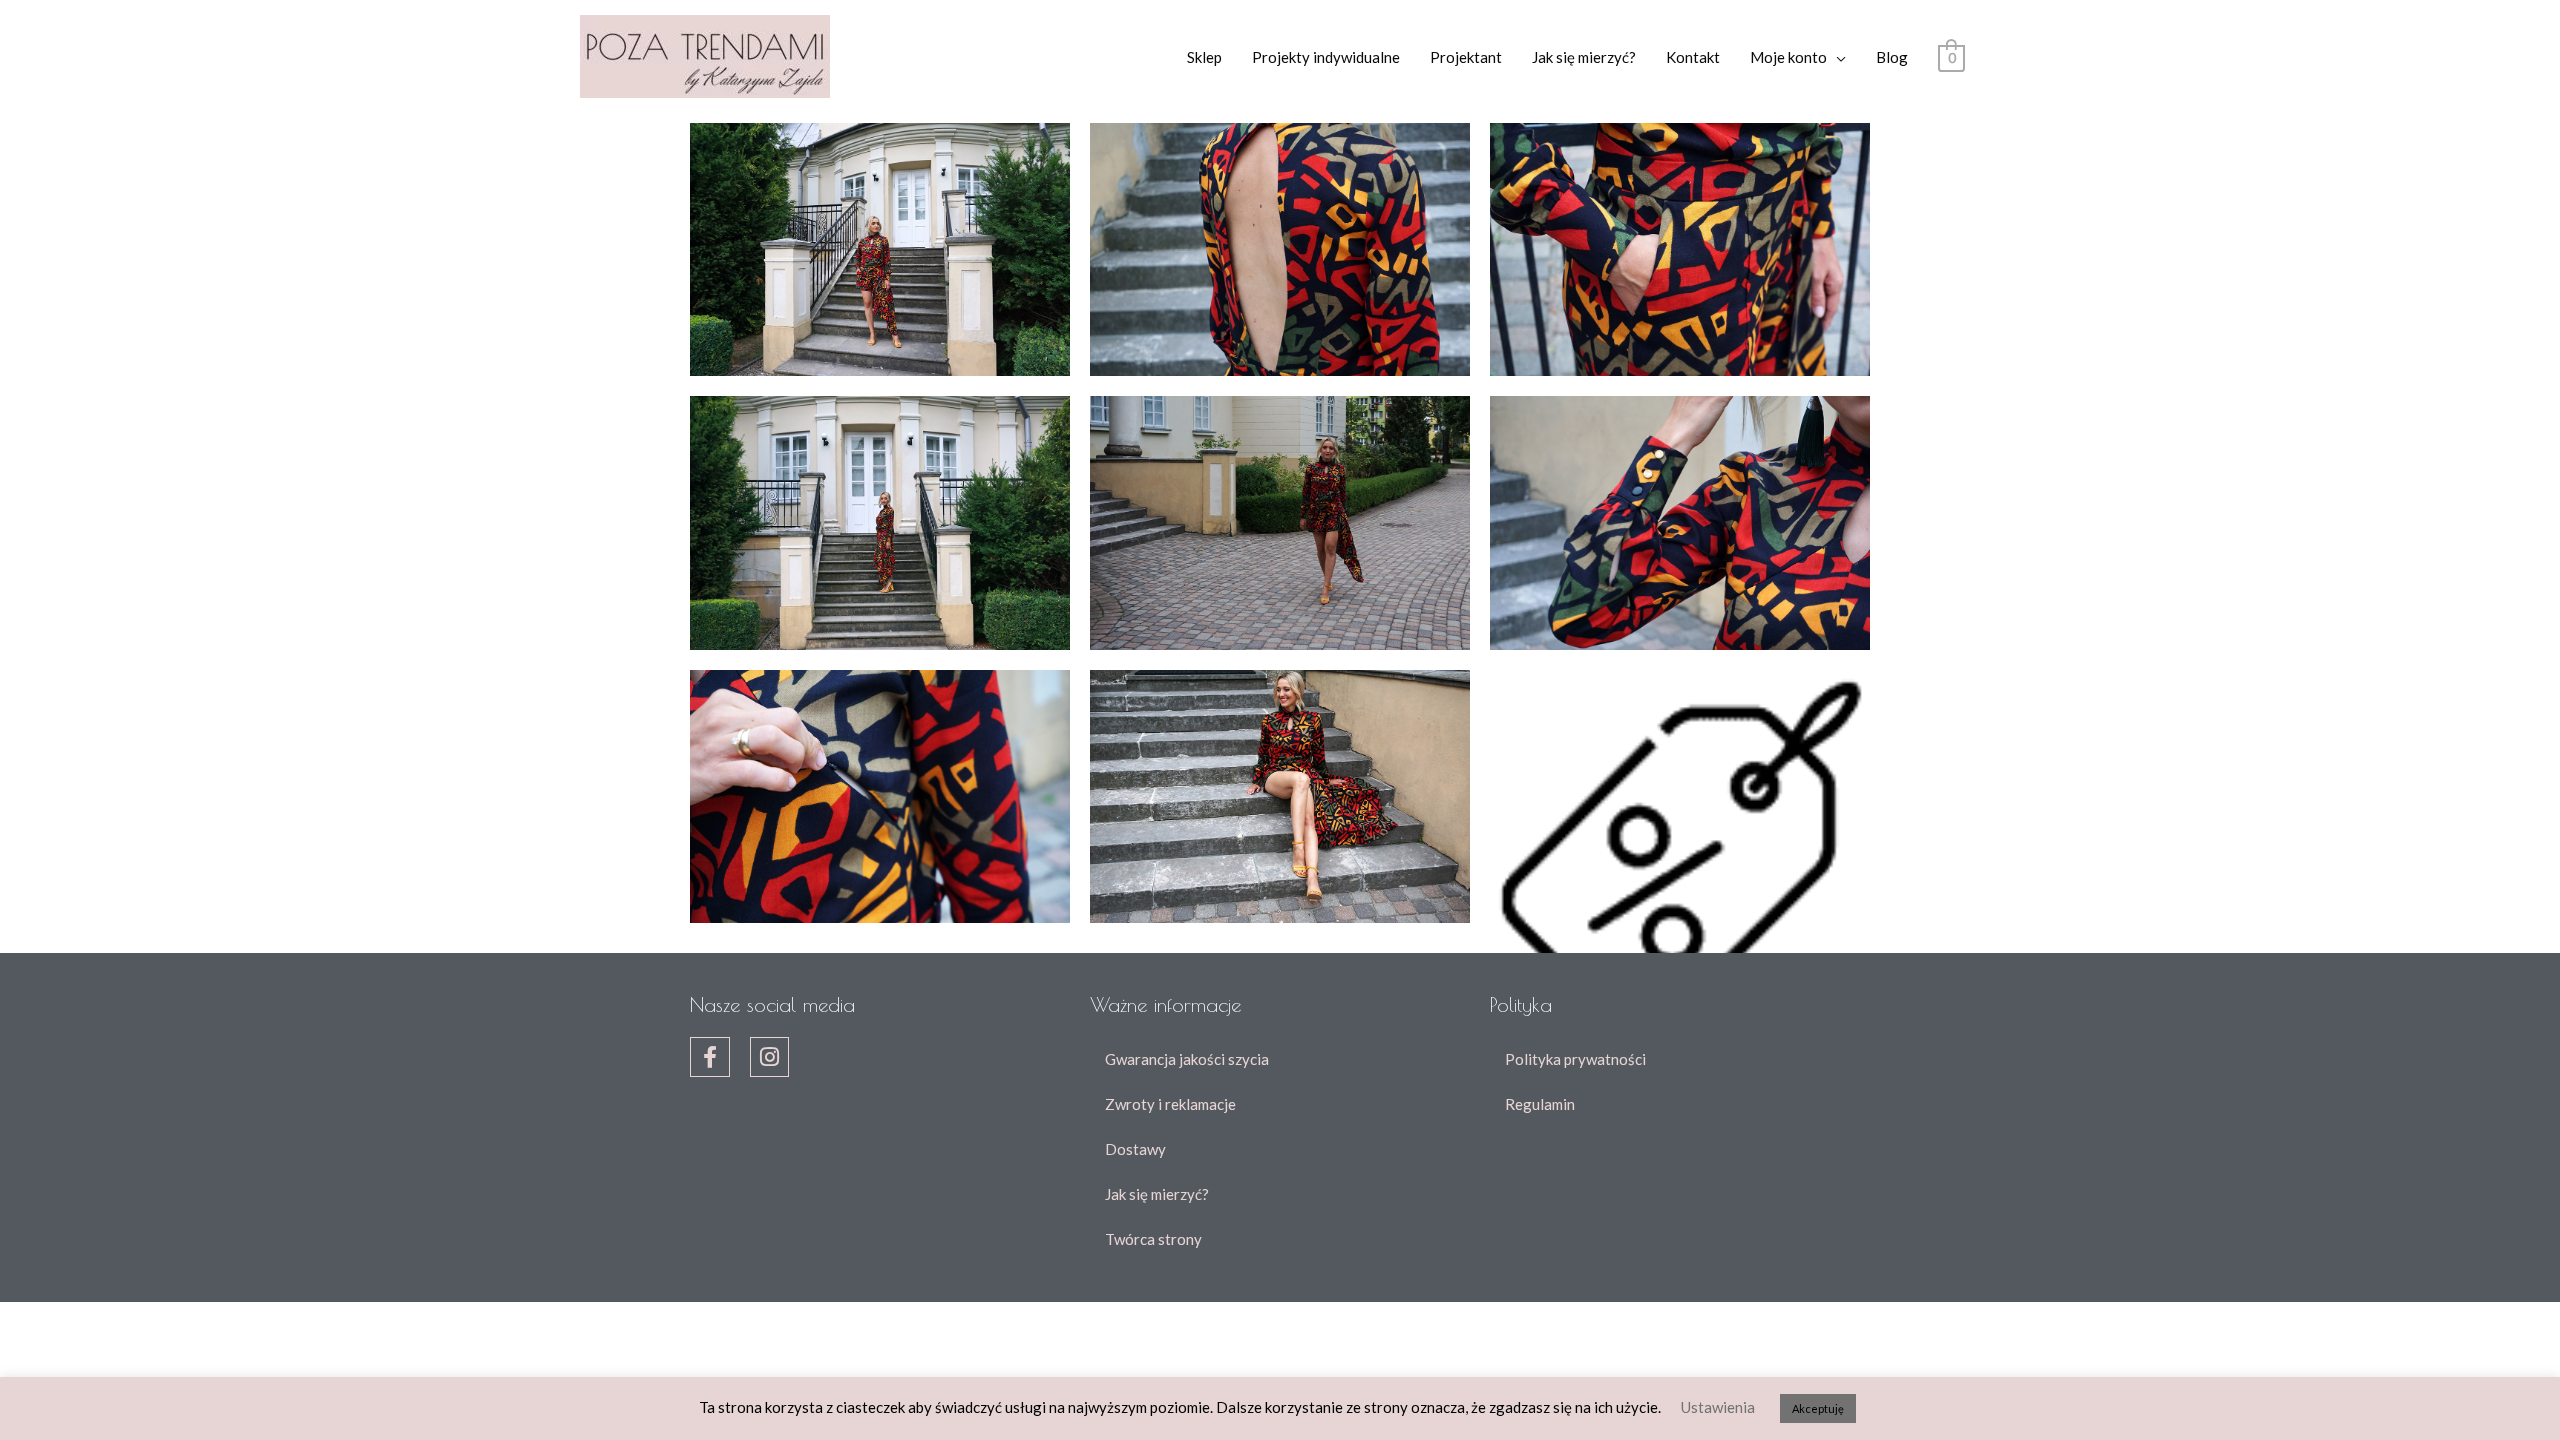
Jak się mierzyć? (1584, 57)
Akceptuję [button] (1818, 1408)
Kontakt (1693, 57)
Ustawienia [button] (1718, 1407)
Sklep (1204, 57)
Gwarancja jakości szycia (1187, 1059)
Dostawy (1135, 1149)
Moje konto (1788, 57)
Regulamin (1540, 1104)
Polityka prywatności (1575, 1059)
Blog (1892, 57)
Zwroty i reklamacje (1170, 1104)
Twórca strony (1153, 1239)
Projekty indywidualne (1326, 57)
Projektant (1466, 57)
